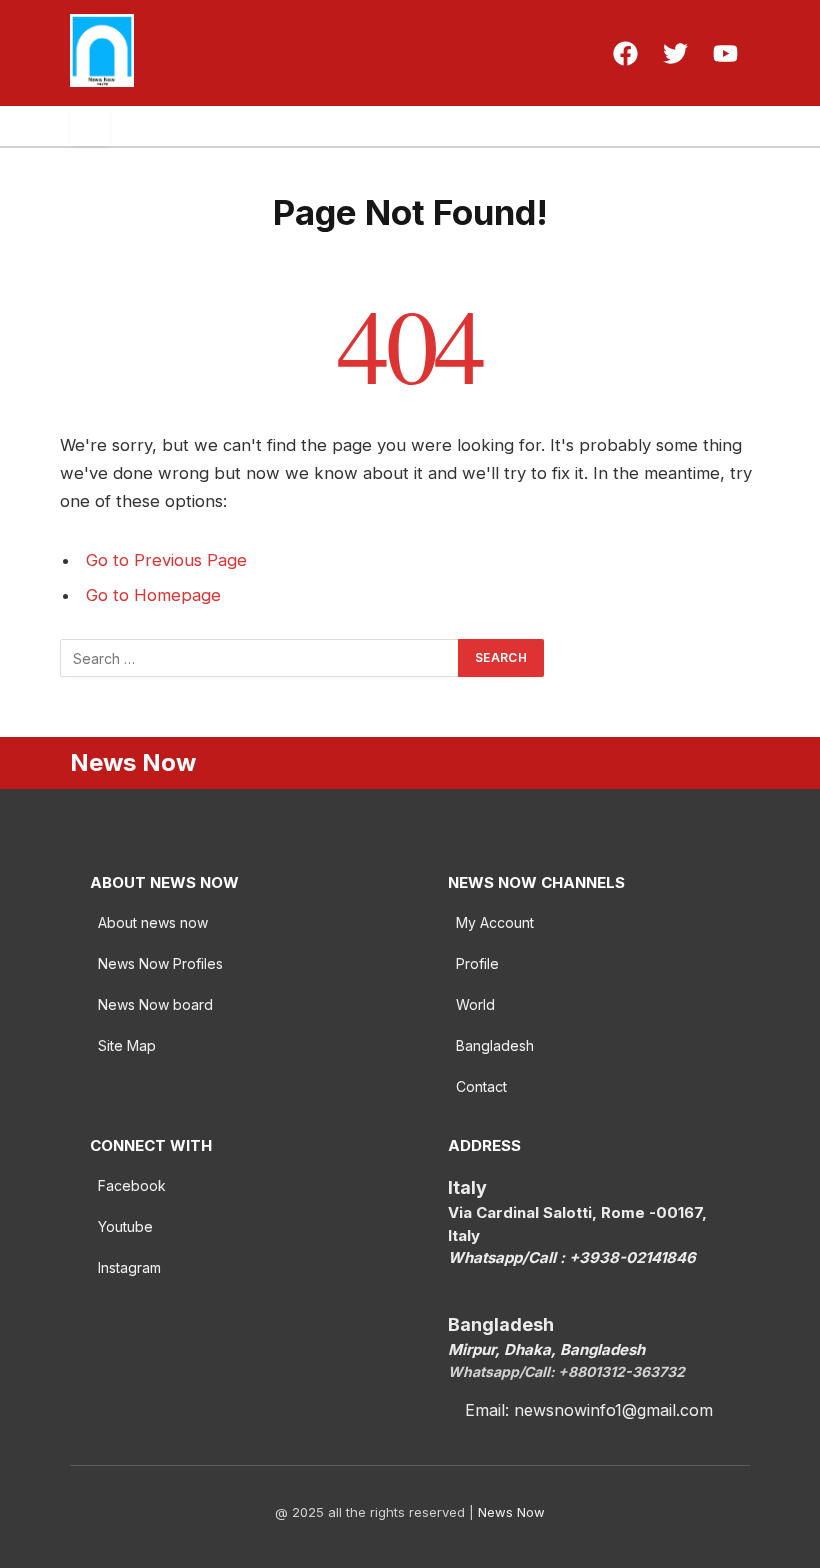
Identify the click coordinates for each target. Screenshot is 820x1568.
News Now (511, 1512)
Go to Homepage (153, 595)
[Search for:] (260, 658)
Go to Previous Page (166, 560)
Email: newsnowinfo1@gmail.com (589, 1410)
